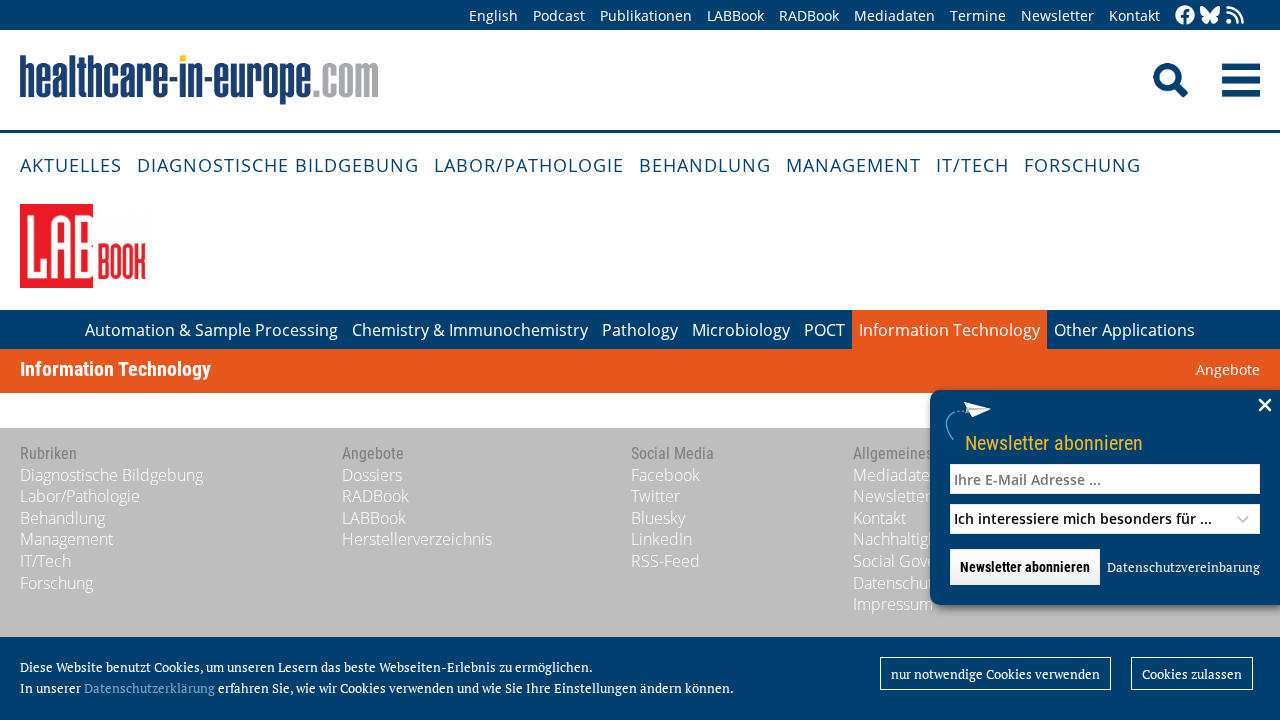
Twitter (655, 496)
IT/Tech (972, 165)
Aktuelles (71, 165)
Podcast (559, 15)
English (493, 15)
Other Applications (1124, 330)
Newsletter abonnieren (1054, 442)
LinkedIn (661, 539)
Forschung (1082, 165)
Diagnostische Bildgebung (278, 165)
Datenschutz (896, 583)
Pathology (640, 330)
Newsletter (1057, 15)
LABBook (735, 15)
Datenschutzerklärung (149, 688)
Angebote (1228, 369)
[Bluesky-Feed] (1210, 16)
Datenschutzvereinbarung (1183, 567)
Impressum (893, 604)
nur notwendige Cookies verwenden (995, 674)
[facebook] (1185, 16)
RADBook (809, 15)
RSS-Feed (665, 561)
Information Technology (949, 330)
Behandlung (705, 165)
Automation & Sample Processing (211, 330)
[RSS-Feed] (1235, 16)
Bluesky (658, 518)
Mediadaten (894, 15)
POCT (824, 330)
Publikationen (646, 15)
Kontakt (1134, 15)
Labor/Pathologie (529, 165)
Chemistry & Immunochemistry (470, 330)
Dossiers (372, 475)
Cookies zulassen (1192, 674)
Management (853, 165)
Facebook (665, 475)
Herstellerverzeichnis (417, 539)
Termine (978, 15)
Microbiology (741, 330)
